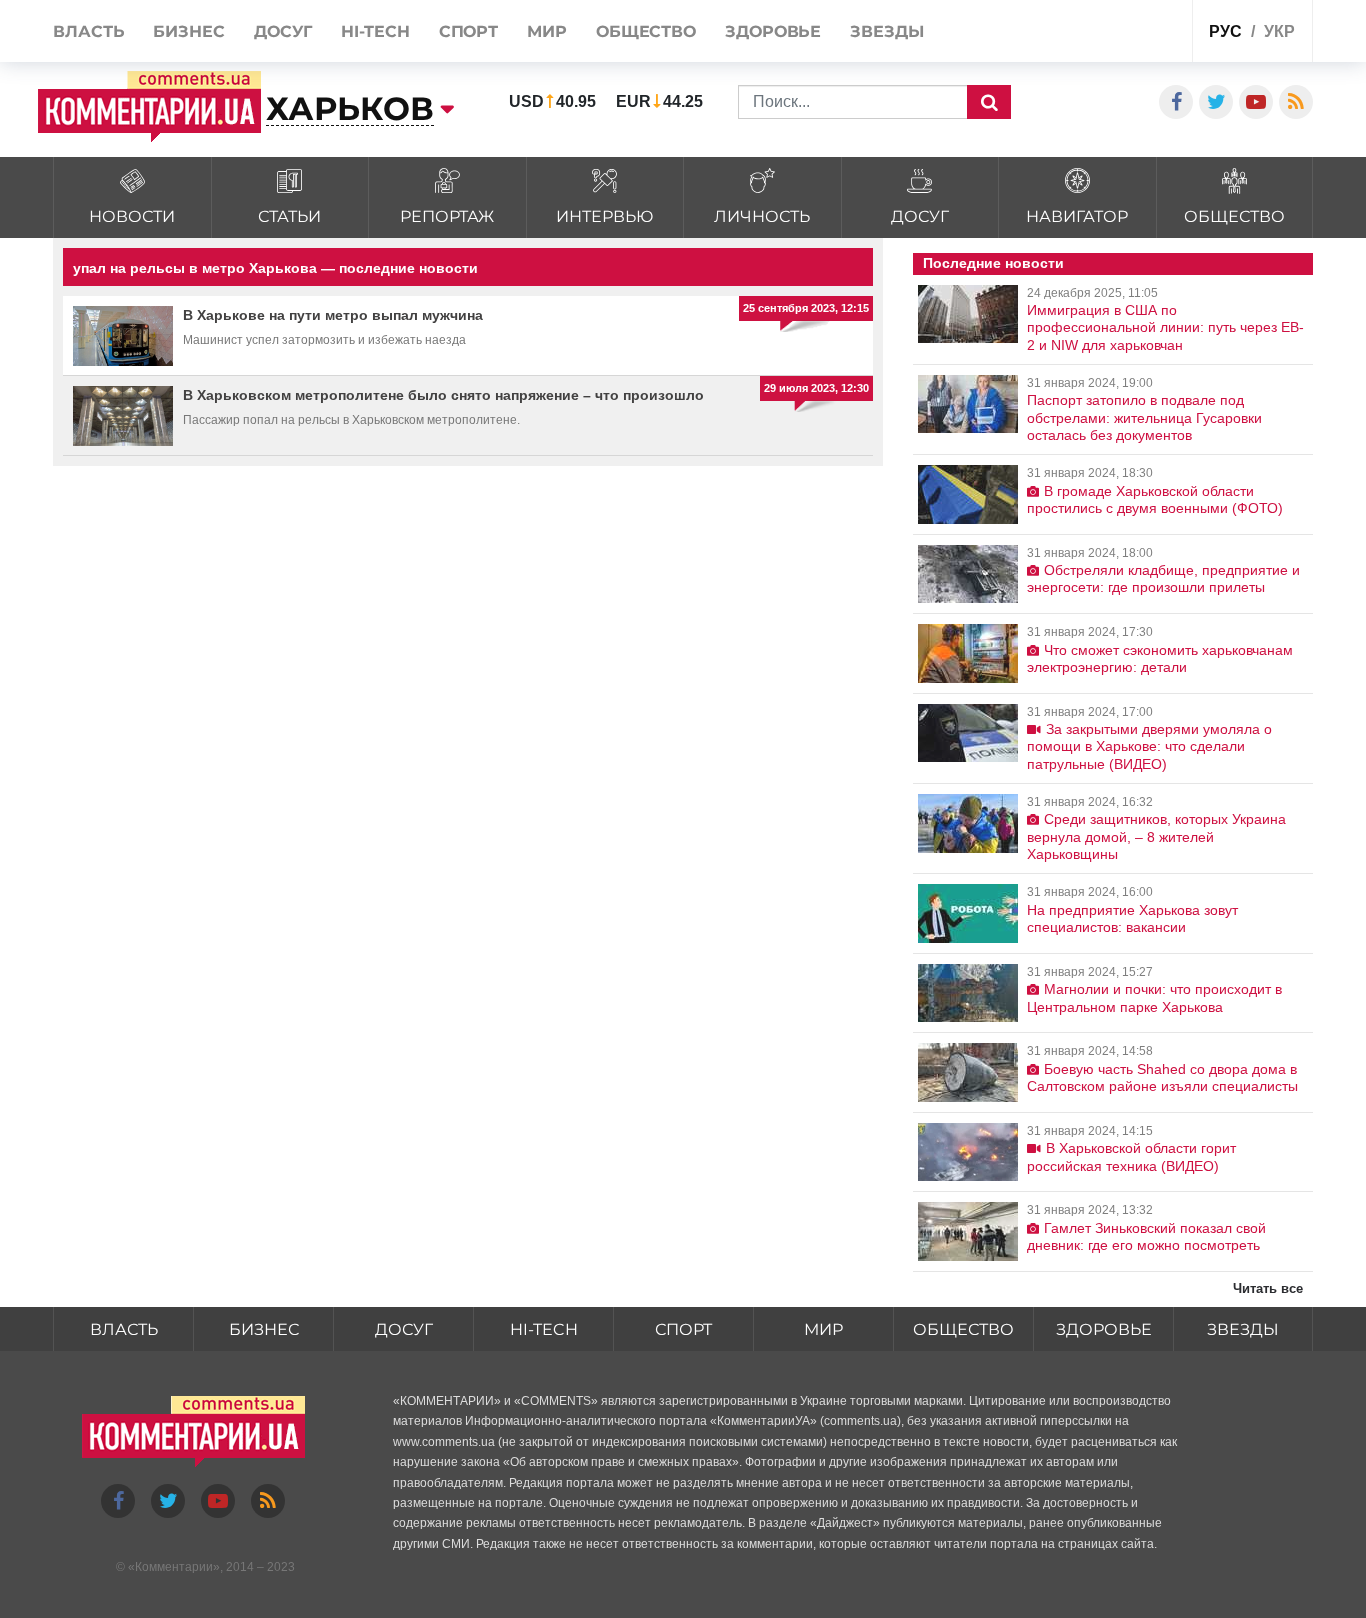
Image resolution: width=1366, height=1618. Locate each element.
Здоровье (1104, 1329)
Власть (124, 1329)
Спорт (683, 1329)
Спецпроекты (1101, 33)
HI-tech (544, 1329)
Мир (823, 1329)
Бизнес (264, 1329)
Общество (963, 1329)
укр (1279, 31)
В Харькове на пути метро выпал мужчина (333, 315)
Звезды (1243, 1329)
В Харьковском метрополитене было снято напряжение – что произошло (443, 395)
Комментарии (174, 1567)
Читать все (1268, 1288)
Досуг (404, 1329)
